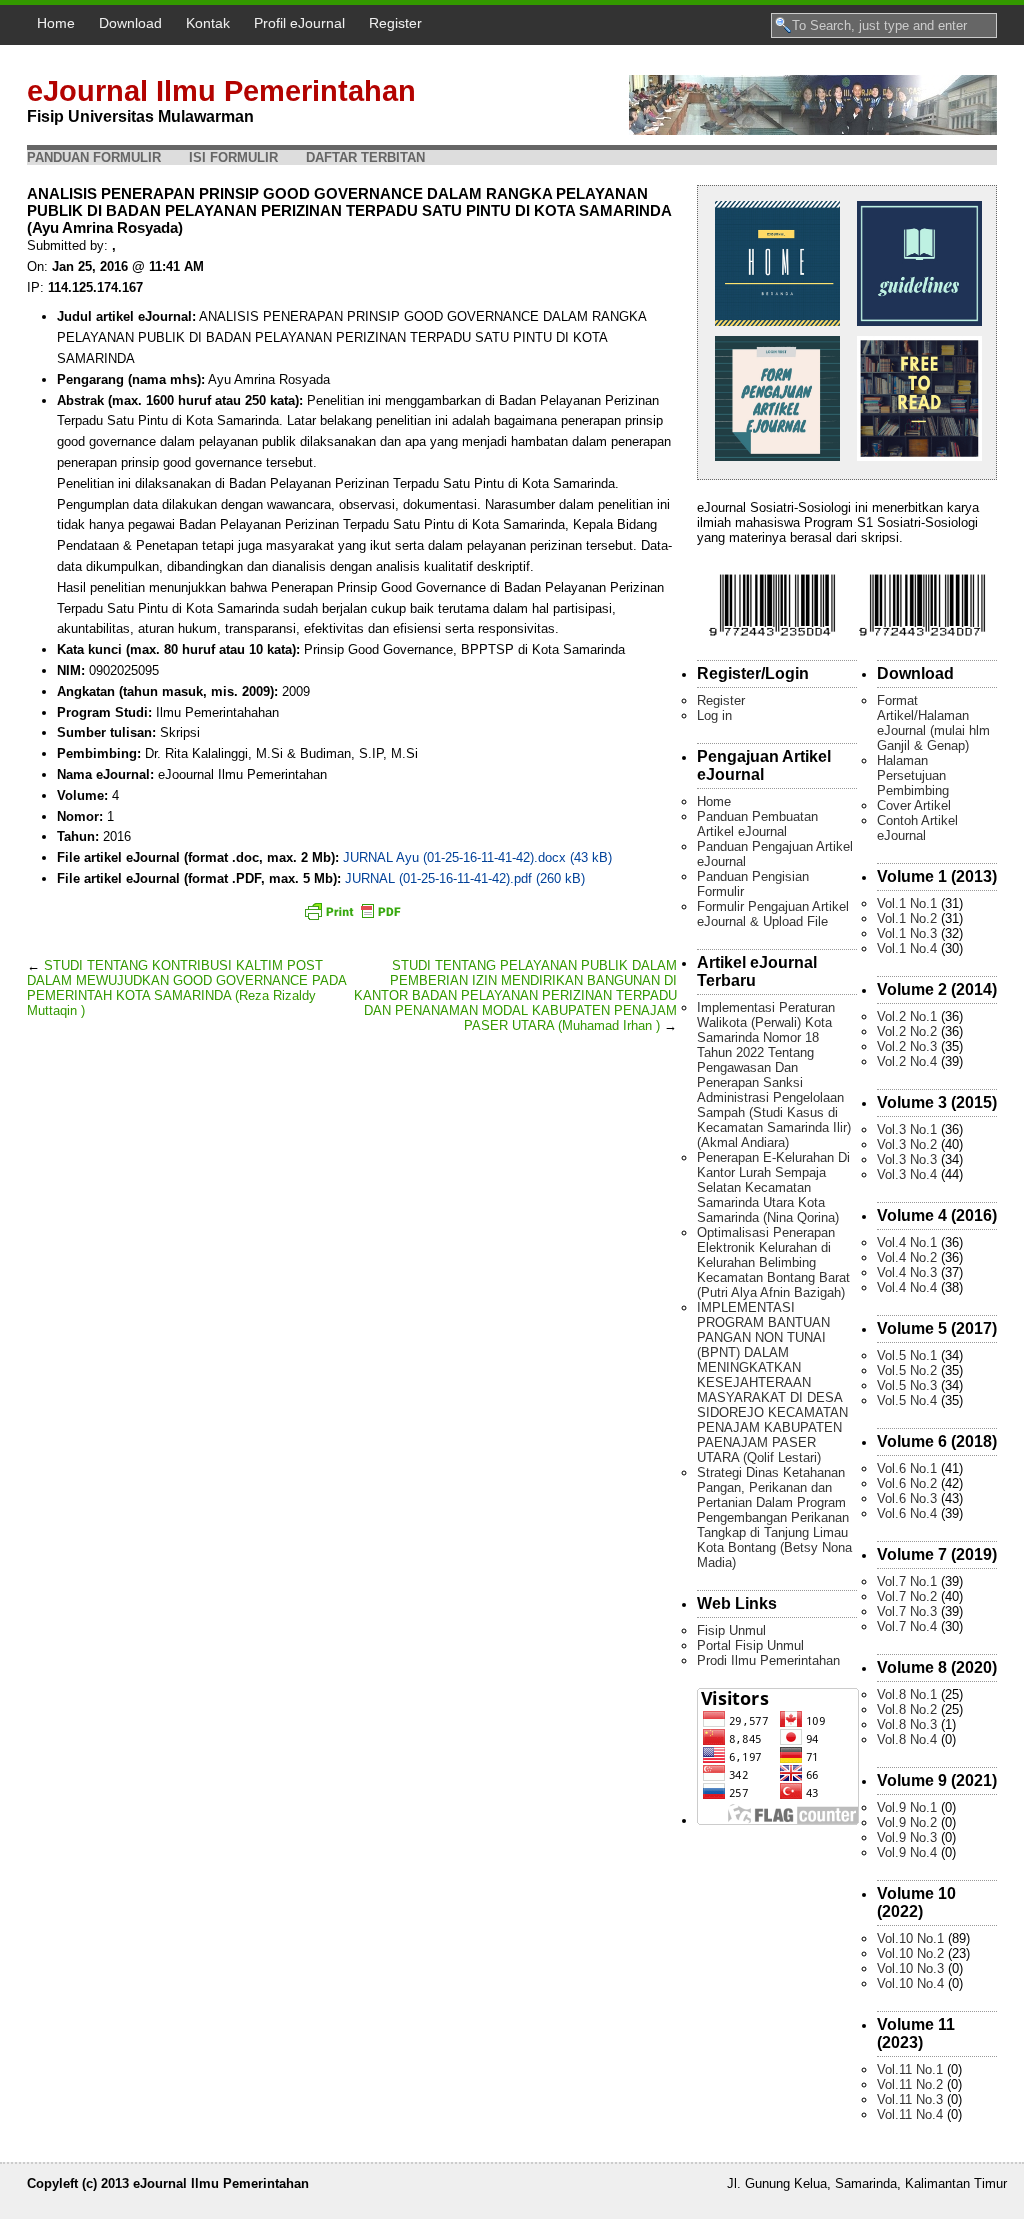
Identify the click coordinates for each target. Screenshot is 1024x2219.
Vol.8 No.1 (907, 1694)
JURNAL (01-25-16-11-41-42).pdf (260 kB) (465, 878)
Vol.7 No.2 (907, 1596)
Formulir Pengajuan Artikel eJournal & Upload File (773, 914)
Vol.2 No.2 (907, 1031)
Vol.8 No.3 (907, 1724)
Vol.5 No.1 (907, 1355)
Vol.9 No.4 (907, 1852)
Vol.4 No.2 (907, 1257)
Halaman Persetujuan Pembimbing (913, 775)
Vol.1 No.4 (907, 948)
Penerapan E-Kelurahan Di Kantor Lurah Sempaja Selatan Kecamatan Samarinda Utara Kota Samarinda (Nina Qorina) (773, 1187)
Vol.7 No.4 (907, 1626)
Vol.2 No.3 (907, 1046)
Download (130, 23)
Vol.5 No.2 (907, 1370)
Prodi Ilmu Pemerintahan (768, 1660)
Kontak (208, 23)
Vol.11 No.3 (910, 2099)
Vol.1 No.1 (907, 903)
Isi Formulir (233, 157)
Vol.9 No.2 (907, 1822)
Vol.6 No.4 (907, 1513)
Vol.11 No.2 (910, 2084)
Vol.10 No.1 (910, 1938)
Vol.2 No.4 (907, 1061)
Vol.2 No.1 (907, 1016)
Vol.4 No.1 (907, 1242)
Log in (714, 715)
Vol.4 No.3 (907, 1272)
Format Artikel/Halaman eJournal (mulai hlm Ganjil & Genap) (933, 723)
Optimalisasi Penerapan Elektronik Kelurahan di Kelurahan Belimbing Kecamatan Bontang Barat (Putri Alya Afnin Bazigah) (773, 1262)
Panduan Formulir (94, 157)
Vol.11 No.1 (910, 2069)
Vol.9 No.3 (907, 1837)
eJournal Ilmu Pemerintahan (221, 91)
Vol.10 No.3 (910, 1968)
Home (56, 23)
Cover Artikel (914, 805)
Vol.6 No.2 (907, 1483)
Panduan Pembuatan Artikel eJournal (757, 824)
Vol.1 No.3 (907, 933)
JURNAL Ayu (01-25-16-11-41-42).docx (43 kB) (477, 857)
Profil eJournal (299, 23)
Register (395, 23)
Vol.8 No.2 (907, 1709)
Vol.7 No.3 (907, 1611)
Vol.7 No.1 (907, 1581)
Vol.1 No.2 (907, 918)
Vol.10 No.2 (910, 1953)
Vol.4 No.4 (907, 1287)
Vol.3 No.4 (907, 1174)
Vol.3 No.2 (907, 1144)
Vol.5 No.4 (907, 1400)
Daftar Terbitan (365, 157)
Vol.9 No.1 (907, 1807)
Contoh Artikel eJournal (917, 828)
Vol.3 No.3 (907, 1159)
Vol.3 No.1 (907, 1129)
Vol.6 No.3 (907, 1498)
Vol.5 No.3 (907, 1385)
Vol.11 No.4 (910, 2114)
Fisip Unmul (731, 1630)
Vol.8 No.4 (907, 1739)
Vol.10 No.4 (910, 1983)
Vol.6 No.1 (907, 1468)
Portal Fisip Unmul (750, 1645)
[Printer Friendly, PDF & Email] (352, 911)
